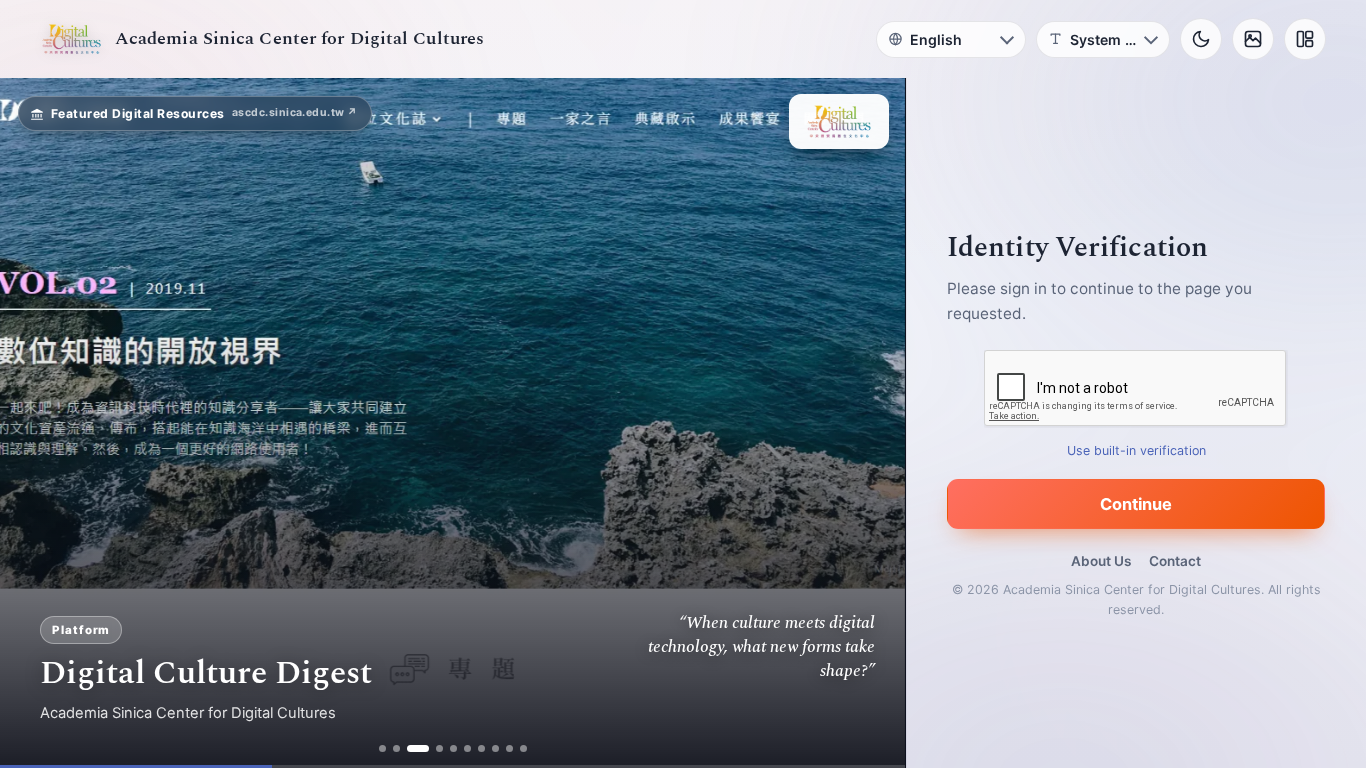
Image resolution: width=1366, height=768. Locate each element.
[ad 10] (523, 748)
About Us (1101, 561)
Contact (1175, 561)
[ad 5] (453, 748)
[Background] (1253, 39)
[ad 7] (481, 748)
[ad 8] (495, 748)
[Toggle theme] (1201, 39)
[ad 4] (439, 748)
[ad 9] (509, 748)
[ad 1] (382, 748)
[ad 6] (467, 748)
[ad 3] (418, 748)
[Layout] (1305, 39)
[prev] (36, 423)
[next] (869, 423)
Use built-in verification (1136, 450)
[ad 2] (396, 748)
